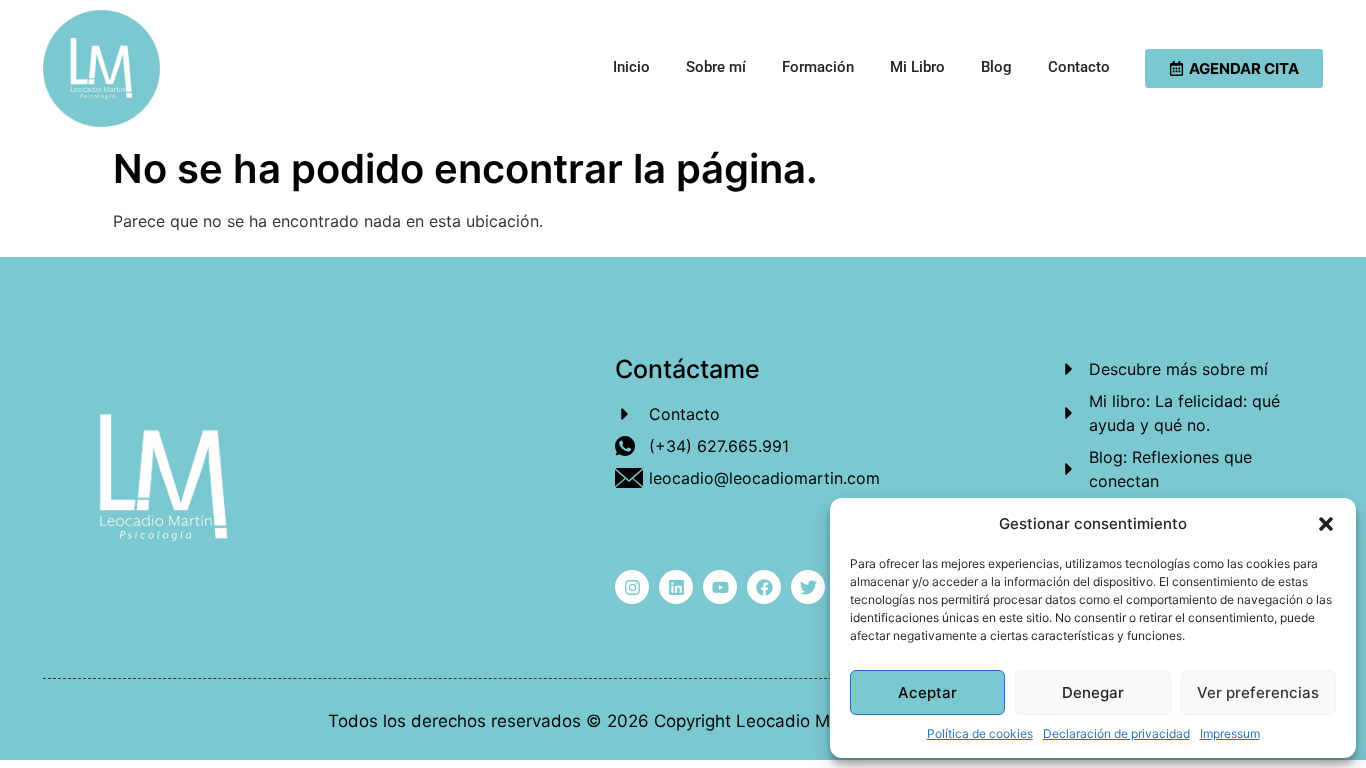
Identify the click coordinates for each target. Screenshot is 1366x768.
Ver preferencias (1258, 692)
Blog (996, 67)
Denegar (1093, 692)
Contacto (1079, 67)
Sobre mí (716, 67)
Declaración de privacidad (1116, 733)
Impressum (1230, 733)
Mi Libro (917, 67)
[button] (1326, 524)
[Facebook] (764, 587)
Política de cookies (980, 733)
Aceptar (927, 692)
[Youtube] (720, 587)
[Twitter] (808, 587)
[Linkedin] (676, 587)
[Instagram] (632, 587)
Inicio (631, 67)
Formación (818, 67)
